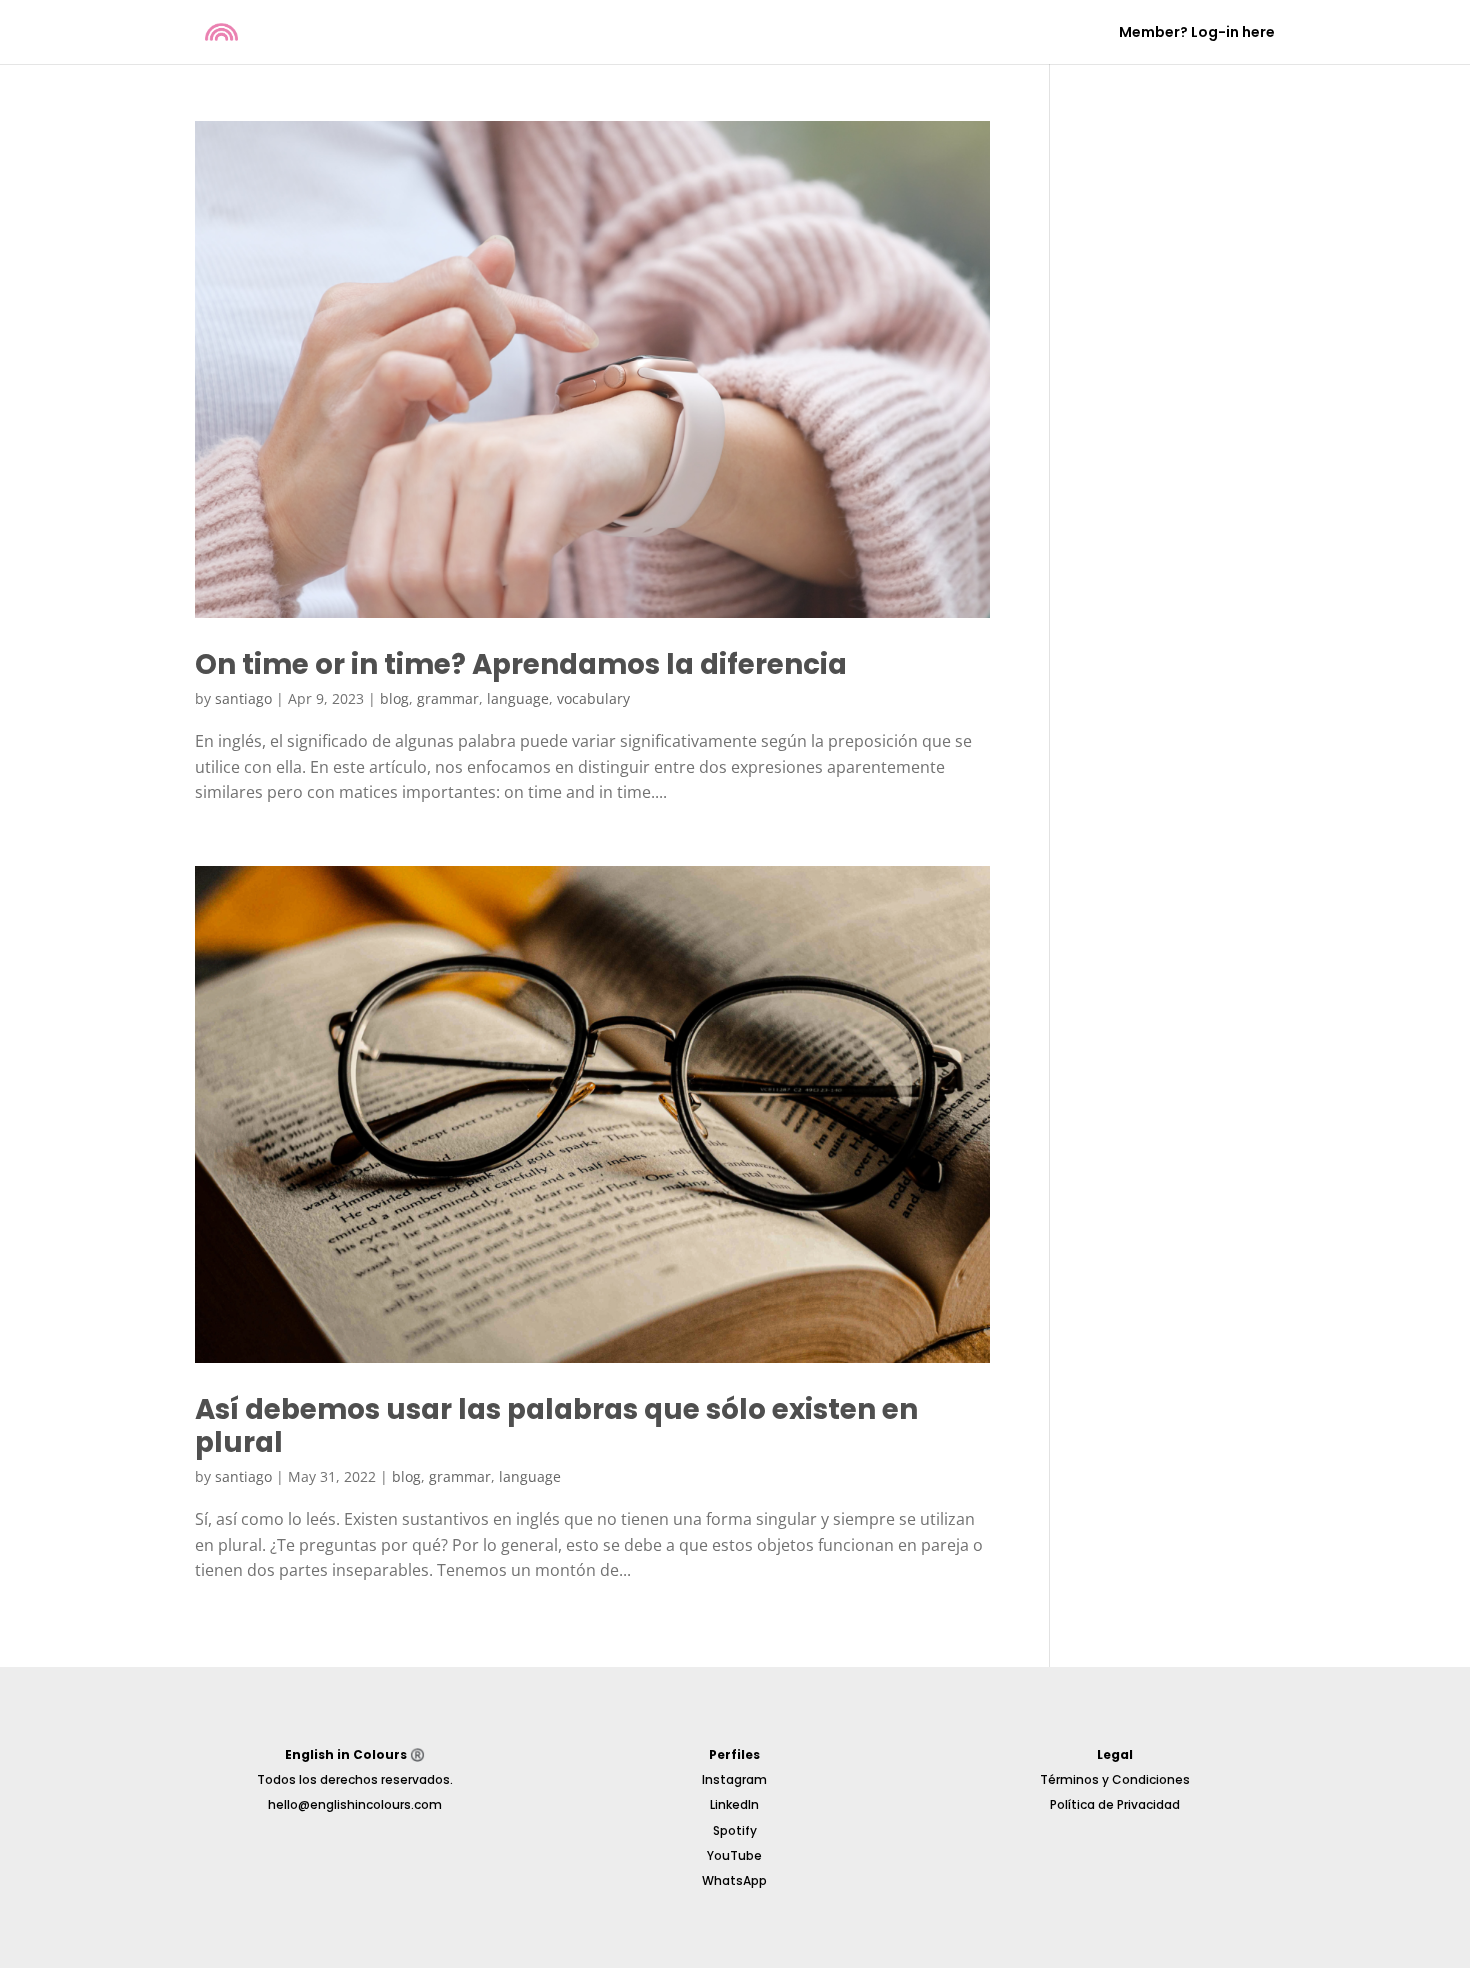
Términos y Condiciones (1115, 1779)
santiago (243, 698)
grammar (448, 698)
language (518, 698)
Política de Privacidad (1115, 1804)
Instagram (734, 1779)
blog (394, 698)
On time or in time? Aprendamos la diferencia (521, 664)
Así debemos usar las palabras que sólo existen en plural (556, 1426)
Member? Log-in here (1197, 33)
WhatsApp (734, 1880)
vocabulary (593, 698)
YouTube (734, 1855)
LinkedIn (734, 1804)
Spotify (735, 1830)
